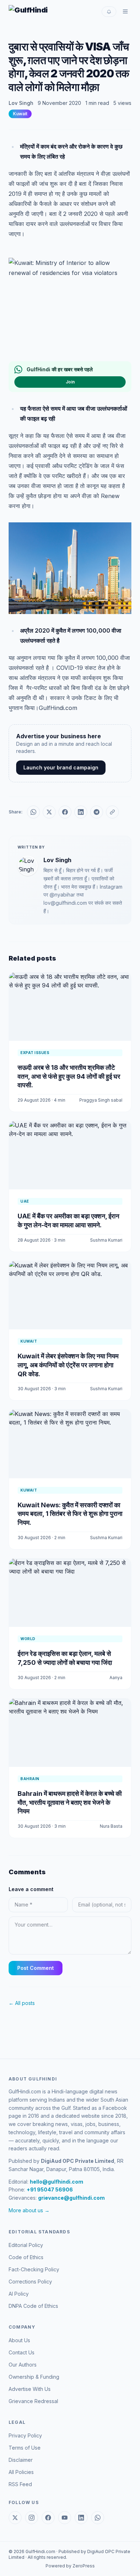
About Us (19, 2340)
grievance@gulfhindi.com (71, 2198)
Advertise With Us (30, 2389)
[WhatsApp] (98, 2518)
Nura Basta (111, 1826)
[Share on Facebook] (65, 812)
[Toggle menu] (125, 11)
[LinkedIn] (81, 2518)
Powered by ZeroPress (70, 2566)
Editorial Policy (26, 2245)
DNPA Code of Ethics (33, 2306)
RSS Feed (20, 2484)
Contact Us (22, 2352)
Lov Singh (21, 103)
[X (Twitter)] (15, 2518)
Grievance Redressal (33, 2401)
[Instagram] (32, 2518)
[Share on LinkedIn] (81, 812)
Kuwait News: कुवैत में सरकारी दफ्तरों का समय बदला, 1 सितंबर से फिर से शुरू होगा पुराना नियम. (70, 1514)
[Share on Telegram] (97, 812)
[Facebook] (48, 2518)
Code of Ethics (26, 2257)
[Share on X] (49, 812)
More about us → (29, 2210)
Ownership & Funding (34, 2377)
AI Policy (19, 2294)
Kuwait (20, 114)
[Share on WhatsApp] (33, 812)
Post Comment (36, 1968)
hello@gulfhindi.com (57, 2182)
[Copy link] (112, 812)
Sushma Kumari (106, 1240)
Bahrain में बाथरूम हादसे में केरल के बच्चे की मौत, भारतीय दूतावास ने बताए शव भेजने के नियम (70, 1802)
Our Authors (23, 2365)
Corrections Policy (30, 2282)
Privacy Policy (25, 2435)
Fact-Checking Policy (34, 2269)
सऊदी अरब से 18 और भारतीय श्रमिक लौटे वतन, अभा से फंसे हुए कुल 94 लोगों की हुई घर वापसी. (69, 1076)
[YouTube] (65, 2518)
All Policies (21, 2472)
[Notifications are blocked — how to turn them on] (109, 12)
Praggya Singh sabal (101, 1100)
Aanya (116, 1678)
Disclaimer (21, 2460)
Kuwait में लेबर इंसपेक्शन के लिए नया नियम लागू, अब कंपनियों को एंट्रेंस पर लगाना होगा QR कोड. (68, 1365)
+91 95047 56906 (50, 2190)
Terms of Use (25, 2448)
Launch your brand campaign (61, 767)
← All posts (22, 2003)
